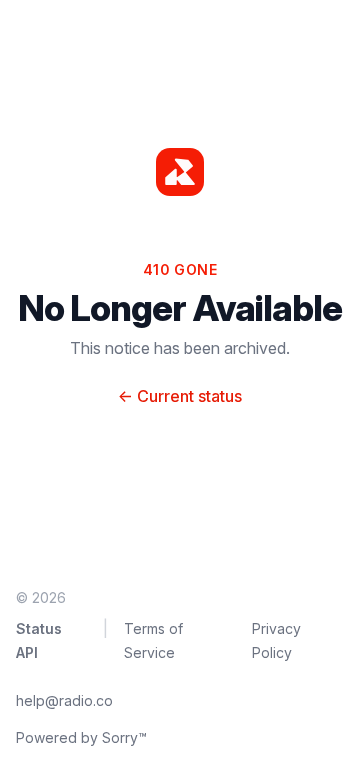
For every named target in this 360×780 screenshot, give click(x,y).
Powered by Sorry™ (81, 737)
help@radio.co (64, 700)
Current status (180, 396)
